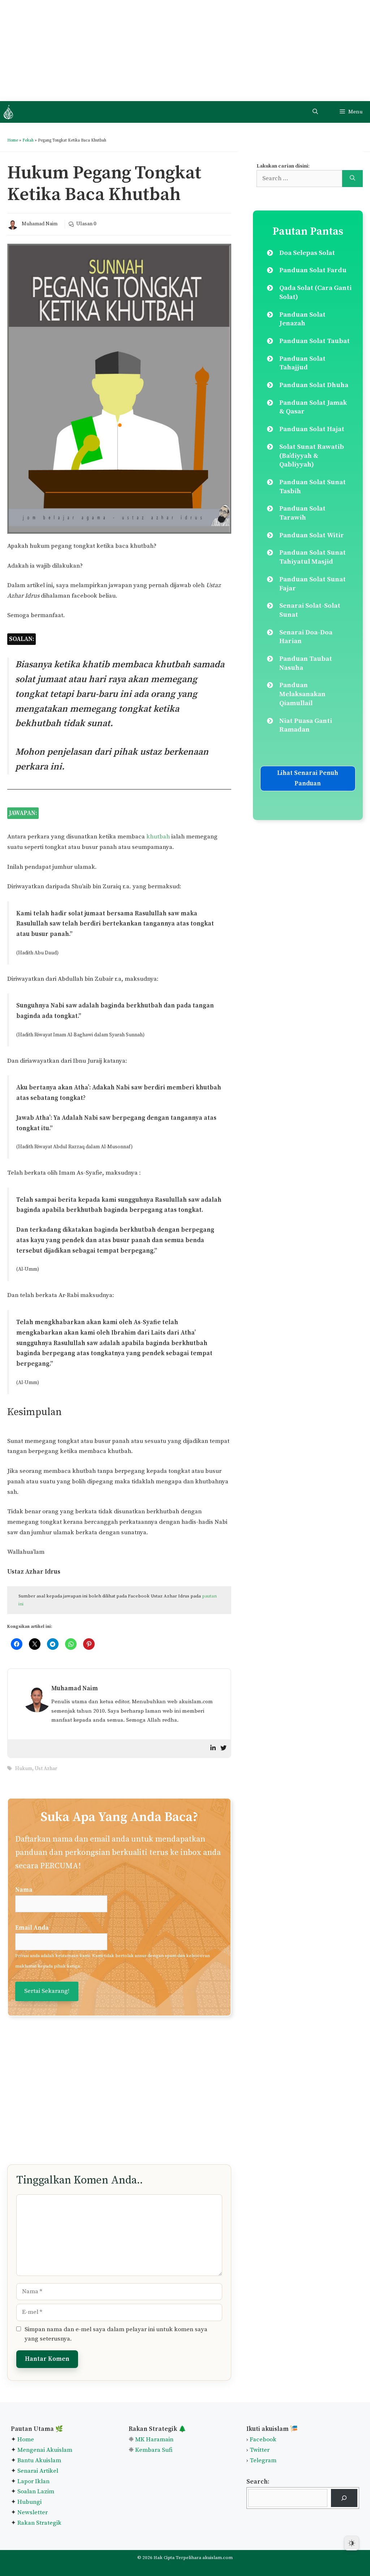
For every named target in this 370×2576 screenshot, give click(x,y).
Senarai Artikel (38, 2471)
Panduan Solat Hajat (312, 429)
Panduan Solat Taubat (315, 341)
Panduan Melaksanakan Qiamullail (302, 694)
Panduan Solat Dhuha (314, 385)
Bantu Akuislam (39, 2460)
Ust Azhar (46, 1769)
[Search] (352, 179)
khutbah (158, 837)
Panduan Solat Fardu (313, 270)
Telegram (263, 2460)
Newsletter (33, 2512)
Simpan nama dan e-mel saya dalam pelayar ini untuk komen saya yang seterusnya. (116, 2334)
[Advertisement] (185, 51)
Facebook (263, 2440)
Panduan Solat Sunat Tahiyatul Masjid (313, 557)
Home (13, 140)
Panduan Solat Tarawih (302, 513)
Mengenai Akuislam (45, 2450)
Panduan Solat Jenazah (302, 319)
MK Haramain (154, 2440)
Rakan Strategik (39, 2523)
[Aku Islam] (8, 112)
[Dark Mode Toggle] (352, 2543)
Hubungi (29, 2502)
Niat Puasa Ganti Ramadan (306, 725)
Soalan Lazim (36, 2492)
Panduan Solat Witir (312, 535)
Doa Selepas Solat (307, 253)
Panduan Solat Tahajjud (302, 363)
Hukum (24, 1769)
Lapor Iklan (33, 2481)
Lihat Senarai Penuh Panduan (308, 778)
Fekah (28, 140)
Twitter (260, 2450)
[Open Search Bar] (315, 112)
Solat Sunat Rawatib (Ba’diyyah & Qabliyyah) (312, 456)
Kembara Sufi (154, 2450)
